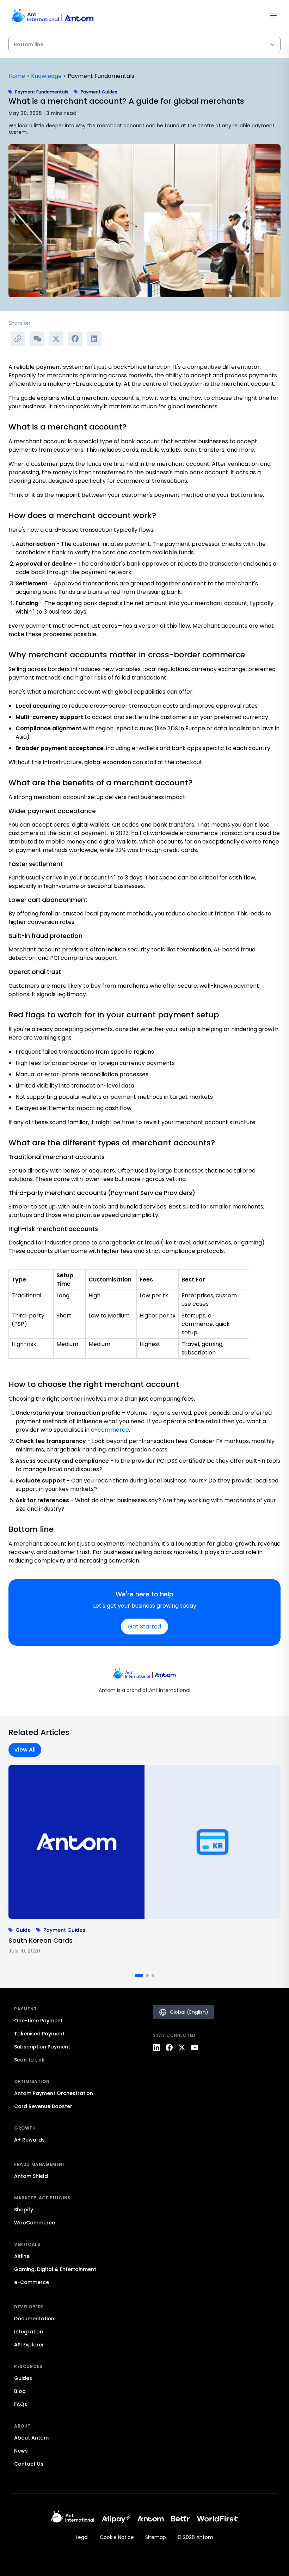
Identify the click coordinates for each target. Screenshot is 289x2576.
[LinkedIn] (156, 2047)
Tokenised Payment (39, 2034)
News (21, 2451)
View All (25, 1750)
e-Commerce (32, 2282)
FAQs (21, 2404)
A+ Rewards (29, 2140)
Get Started (144, 1627)
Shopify (24, 2210)
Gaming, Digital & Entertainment (55, 2269)
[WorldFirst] (218, 2519)
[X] (182, 2047)
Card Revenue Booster (43, 2106)
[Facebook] (169, 2047)
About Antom (31, 2438)
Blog (20, 2391)
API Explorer (29, 2345)
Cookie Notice (117, 2537)
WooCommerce (35, 2223)
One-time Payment (38, 2021)
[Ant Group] (116, 2519)
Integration (29, 2332)
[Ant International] (73, 2519)
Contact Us (29, 2464)
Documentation (34, 2319)
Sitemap (156, 2537)
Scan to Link (29, 2060)
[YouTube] (195, 2047)
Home (17, 76)
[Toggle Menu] (273, 16)
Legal (82, 2537)
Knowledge (46, 76)
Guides (23, 2378)
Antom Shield (31, 2176)
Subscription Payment (42, 2047)
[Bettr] (180, 2519)
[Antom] (151, 2519)
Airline (22, 2256)
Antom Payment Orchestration (54, 2093)
